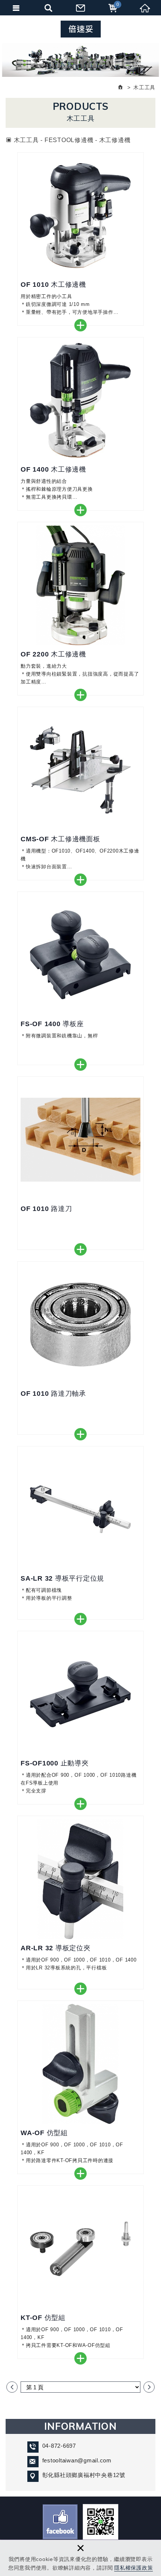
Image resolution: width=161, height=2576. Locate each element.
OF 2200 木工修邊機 (80, 609)
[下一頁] (149, 2387)
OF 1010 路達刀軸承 (80, 1348)
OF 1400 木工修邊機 (80, 424)
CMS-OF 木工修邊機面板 (80, 793)
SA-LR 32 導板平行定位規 (80, 1533)
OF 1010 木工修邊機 (80, 239)
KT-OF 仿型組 (80, 2272)
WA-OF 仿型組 (80, 2087)
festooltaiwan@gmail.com (77, 2460)
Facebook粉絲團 (60, 2522)
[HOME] (121, 87)
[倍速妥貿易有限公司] (81, 29)
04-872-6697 (59, 2446)
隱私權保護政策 (133, 2568)
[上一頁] (12, 2387)
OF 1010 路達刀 (80, 1163)
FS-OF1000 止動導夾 (80, 1718)
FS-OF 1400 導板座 (80, 978)
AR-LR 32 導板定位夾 (80, 1902)
